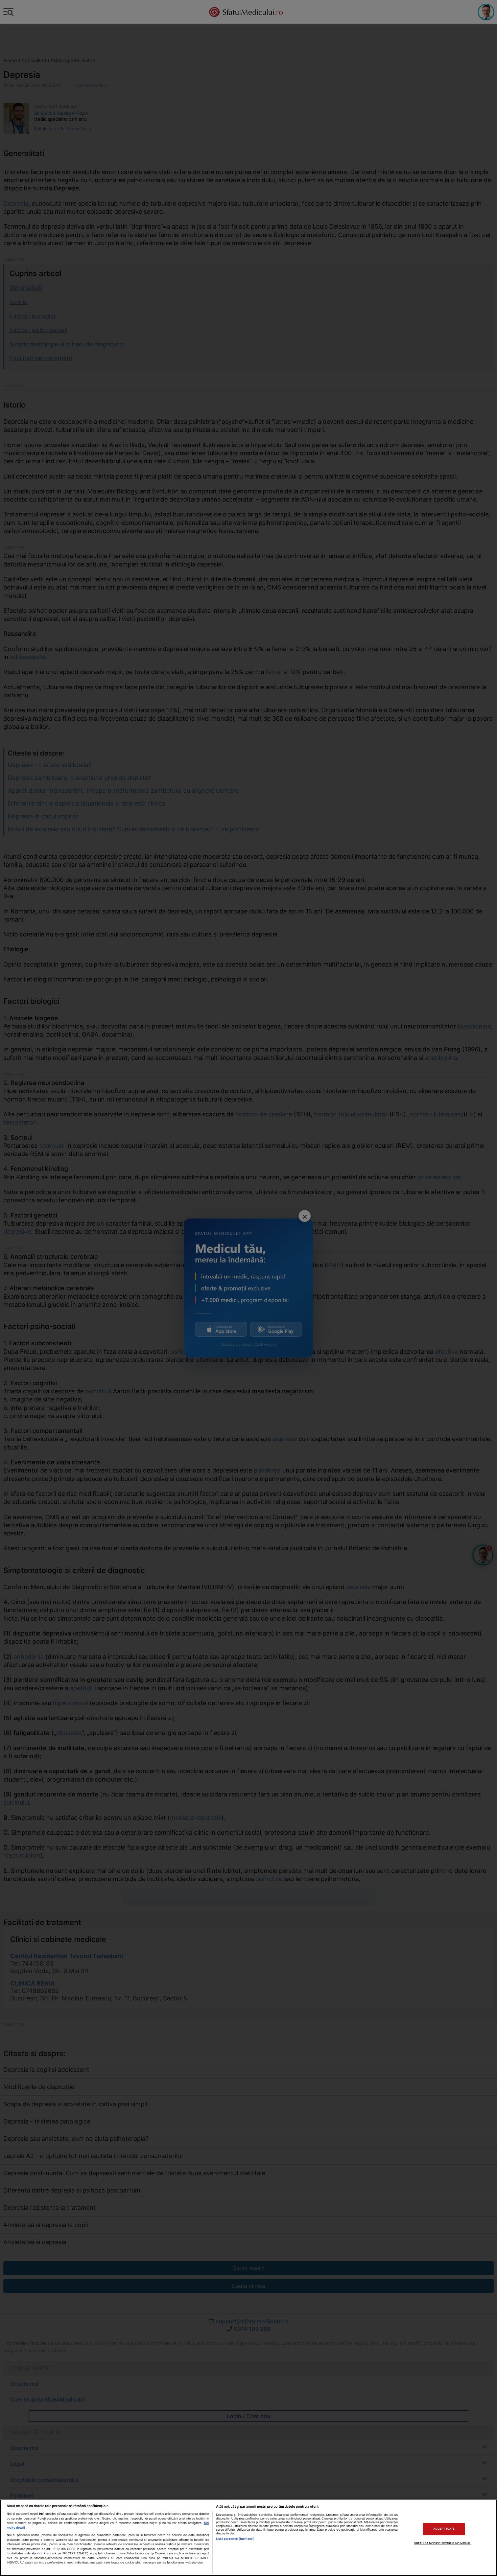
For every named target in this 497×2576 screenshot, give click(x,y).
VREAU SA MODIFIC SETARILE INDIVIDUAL (443, 2543)
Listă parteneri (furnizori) (235, 2539)
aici (39, 2553)
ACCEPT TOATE (444, 2529)
